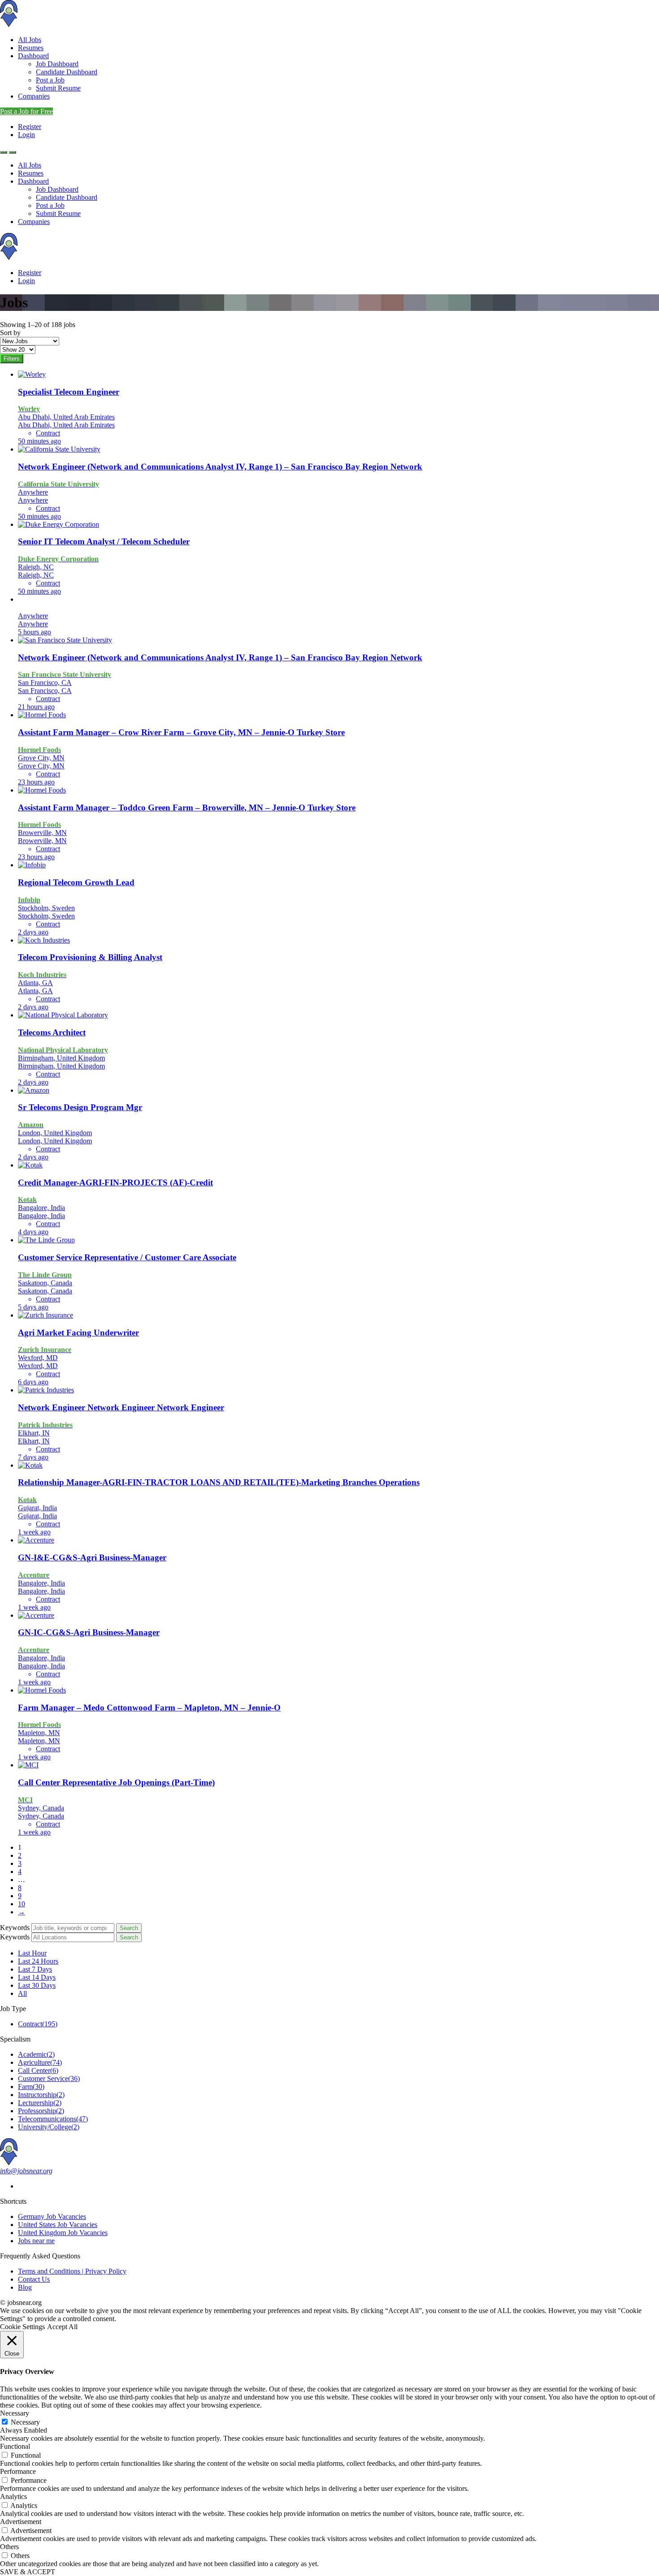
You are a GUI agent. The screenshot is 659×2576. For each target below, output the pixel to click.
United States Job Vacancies (58, 2225)
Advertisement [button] (21, 2522)
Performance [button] (18, 2471)
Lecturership (40, 2103)
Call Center (38, 2070)
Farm (31, 2087)
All (22, 1993)
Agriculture (40, 2062)
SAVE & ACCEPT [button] (28, 2572)
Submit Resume (58, 88)
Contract (38, 2024)
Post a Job (50, 80)
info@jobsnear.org (26, 2171)
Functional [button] (15, 2446)
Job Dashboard (57, 64)
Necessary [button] (15, 2413)
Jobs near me (36, 2241)
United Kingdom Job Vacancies (63, 2233)
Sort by (10, 333)
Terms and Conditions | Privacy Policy (72, 2271)
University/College (49, 2127)
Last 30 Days (37, 1985)
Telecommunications (53, 2119)
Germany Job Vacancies (52, 2216)
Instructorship (41, 2095)
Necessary (25, 2422)
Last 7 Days (35, 1969)
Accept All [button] (62, 2327)
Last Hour (32, 1953)
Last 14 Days (37, 1977)
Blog (25, 2287)
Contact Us (34, 2279)
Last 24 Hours (38, 1961)
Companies (34, 96)
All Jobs (30, 40)
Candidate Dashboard (67, 72)
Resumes (31, 48)
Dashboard (33, 56)
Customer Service (49, 2078)
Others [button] (9, 2547)
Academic (36, 2054)
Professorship (41, 2111)
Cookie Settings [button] (22, 2327)
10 (22, 1904)
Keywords (15, 1928)
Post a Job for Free (26, 111)
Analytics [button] (13, 2496)
